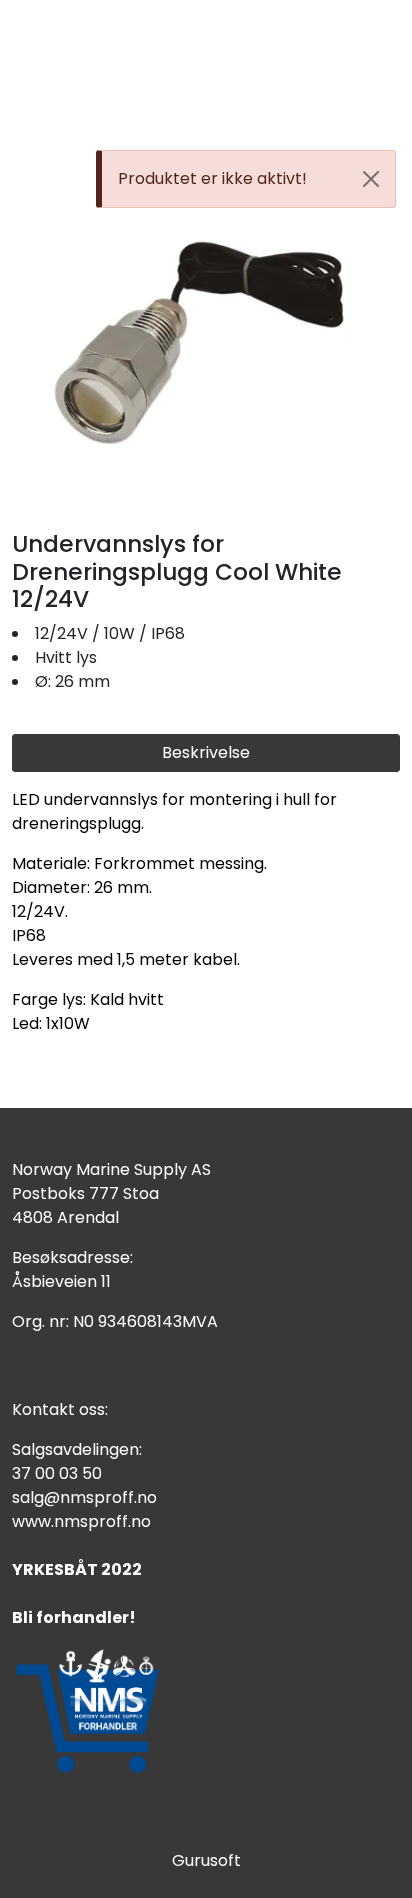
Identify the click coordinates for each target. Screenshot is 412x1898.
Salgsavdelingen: (77, 1449)
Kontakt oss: (60, 1409)
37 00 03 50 (57, 1473)
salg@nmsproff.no (84, 1497)
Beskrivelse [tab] (206, 752)
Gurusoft (206, 1860)
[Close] (371, 179)
